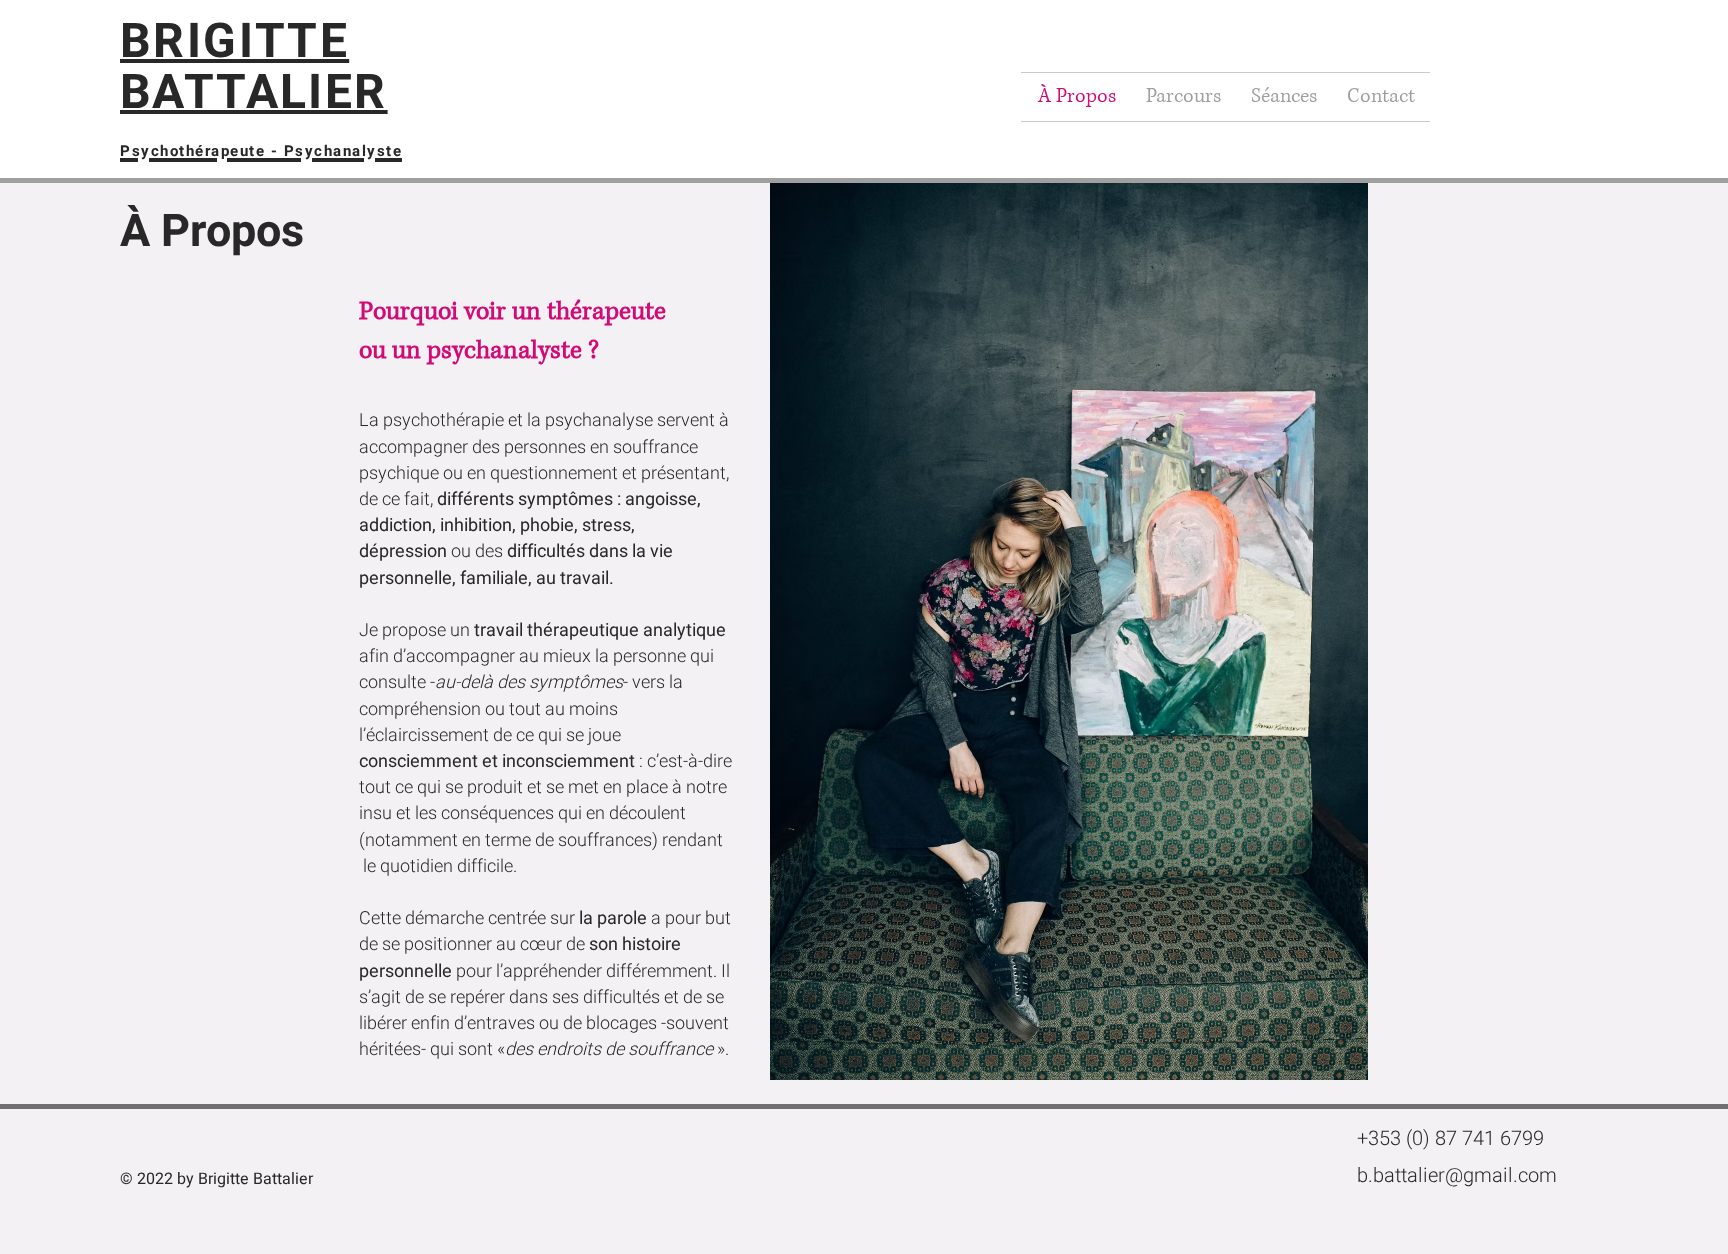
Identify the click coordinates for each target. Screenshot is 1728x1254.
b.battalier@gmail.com (1457, 1175)
